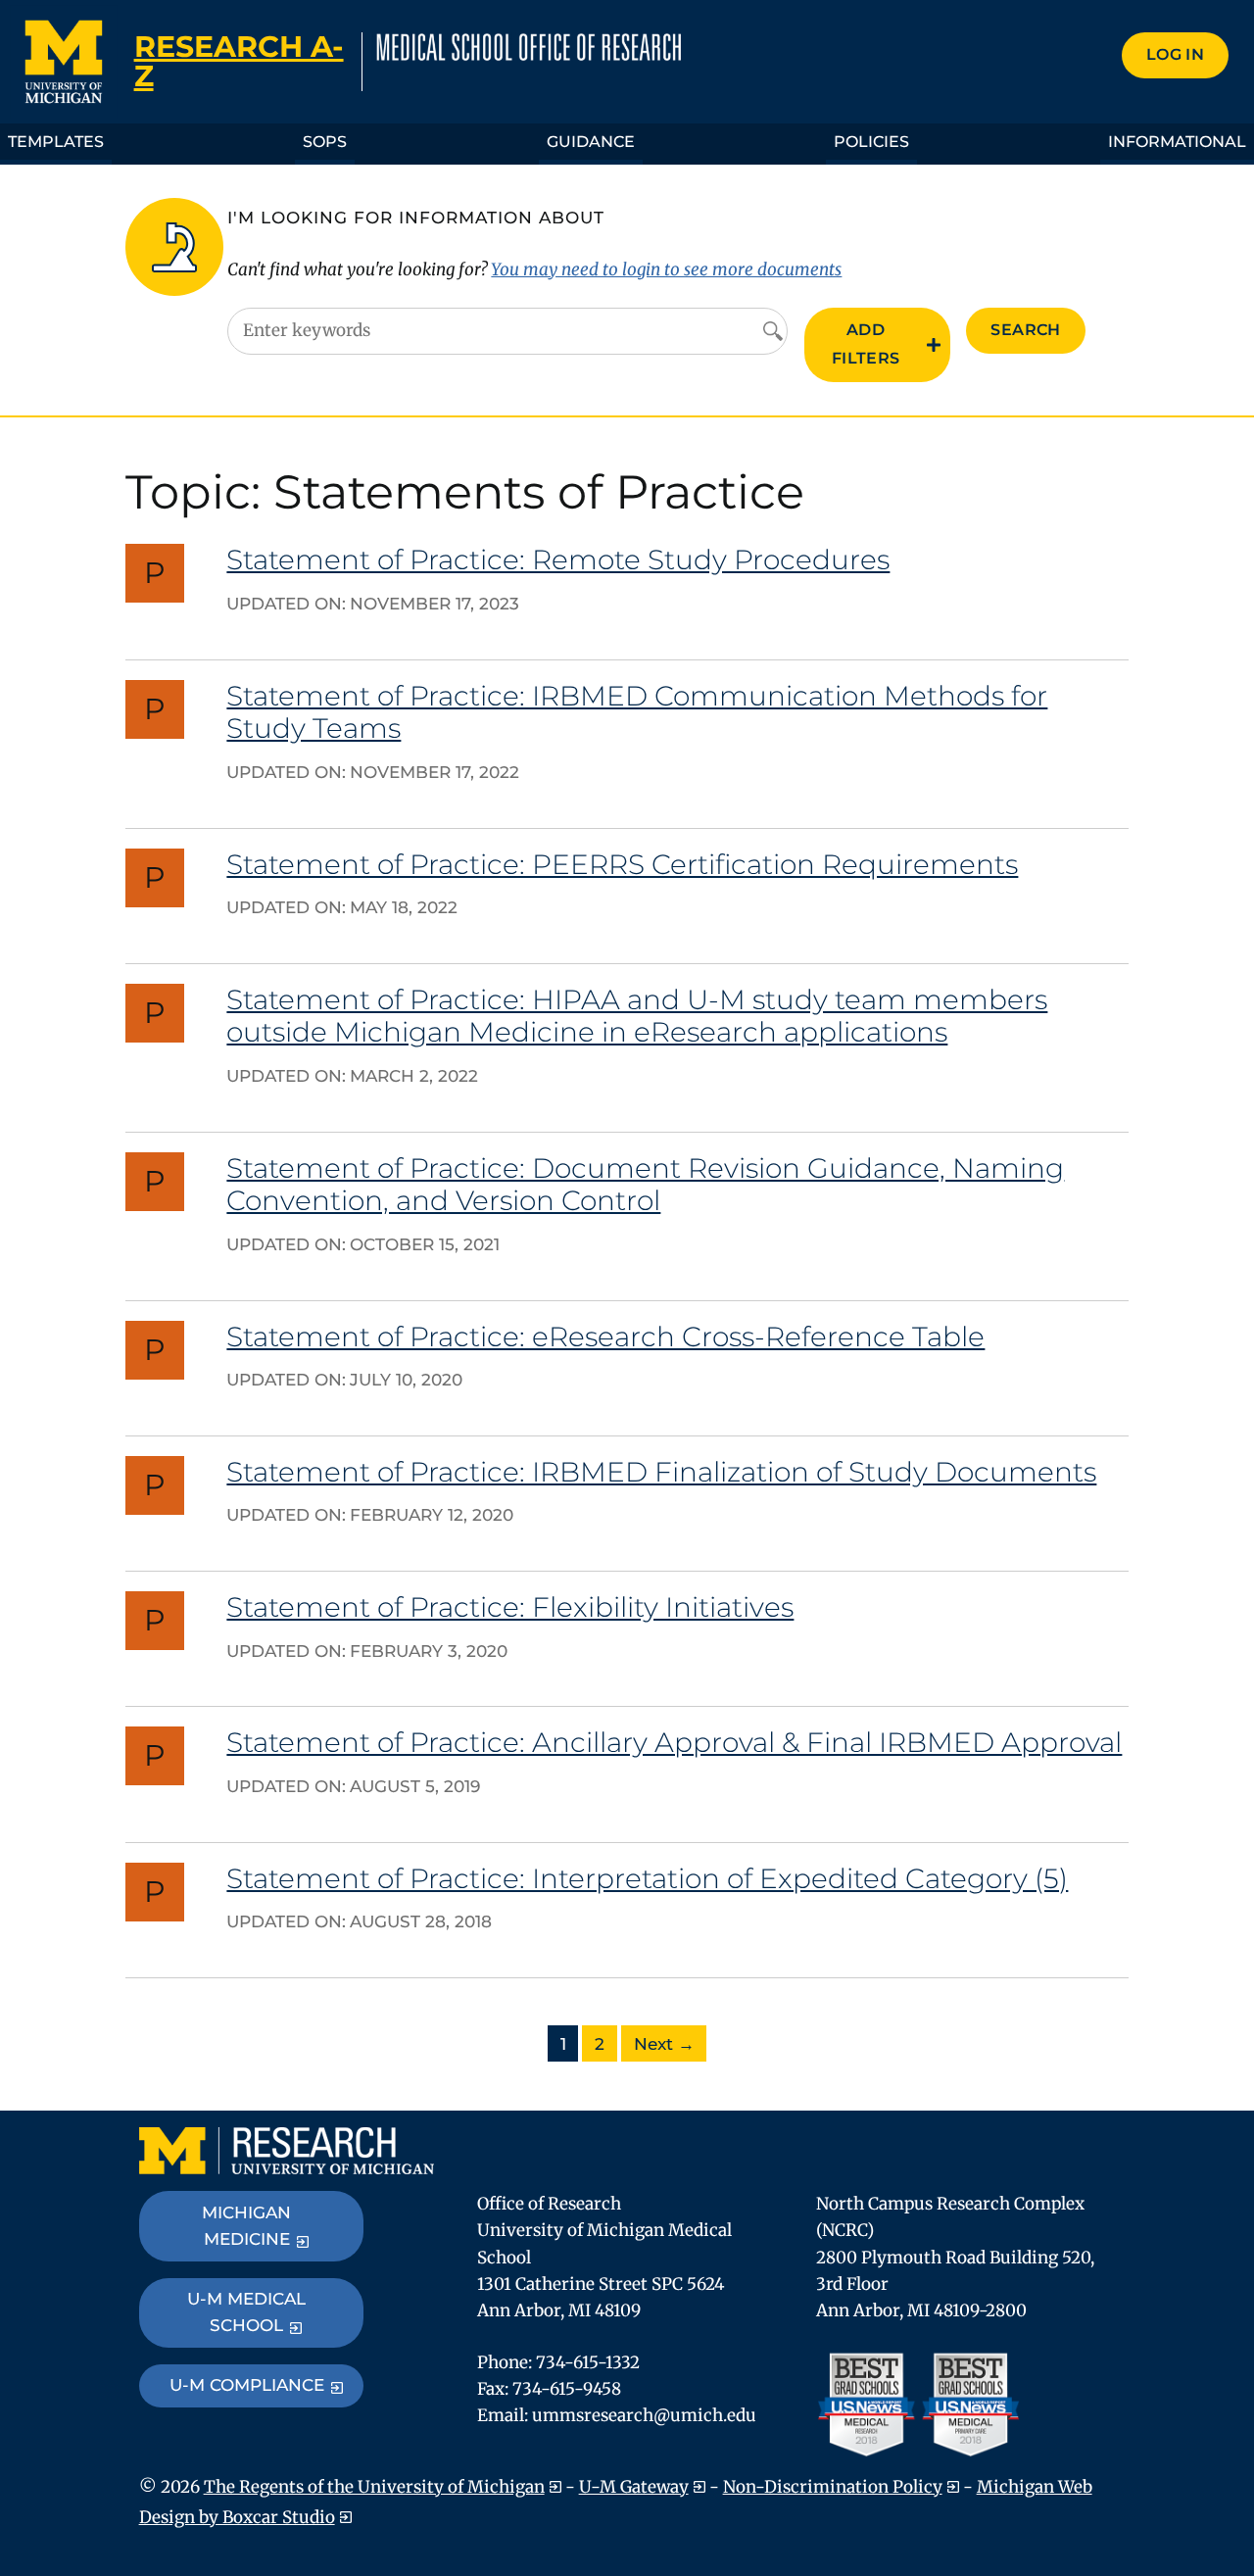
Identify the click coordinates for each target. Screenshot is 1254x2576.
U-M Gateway (634, 2487)
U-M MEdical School (246, 2312)
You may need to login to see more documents (666, 269)
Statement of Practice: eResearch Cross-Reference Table (605, 1337)
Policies (871, 142)
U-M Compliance (247, 2385)
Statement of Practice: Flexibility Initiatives (510, 1607)
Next (664, 2044)
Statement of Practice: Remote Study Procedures (558, 559)
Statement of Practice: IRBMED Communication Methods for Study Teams (637, 712)
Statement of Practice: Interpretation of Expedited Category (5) (647, 1878)
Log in (1175, 54)
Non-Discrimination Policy (833, 2487)
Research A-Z (239, 61)
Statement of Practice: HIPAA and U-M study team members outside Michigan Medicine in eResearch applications (637, 1016)
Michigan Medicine (246, 2226)
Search (1025, 330)
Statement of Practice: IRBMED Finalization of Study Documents (661, 1472)
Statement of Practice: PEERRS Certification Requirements (622, 864)
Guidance (591, 142)
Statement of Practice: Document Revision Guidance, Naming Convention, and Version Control (645, 1185)
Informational (1177, 142)
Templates (56, 142)
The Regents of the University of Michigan (374, 2487)
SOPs (325, 142)
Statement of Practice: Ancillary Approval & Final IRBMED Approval (674, 1742)
